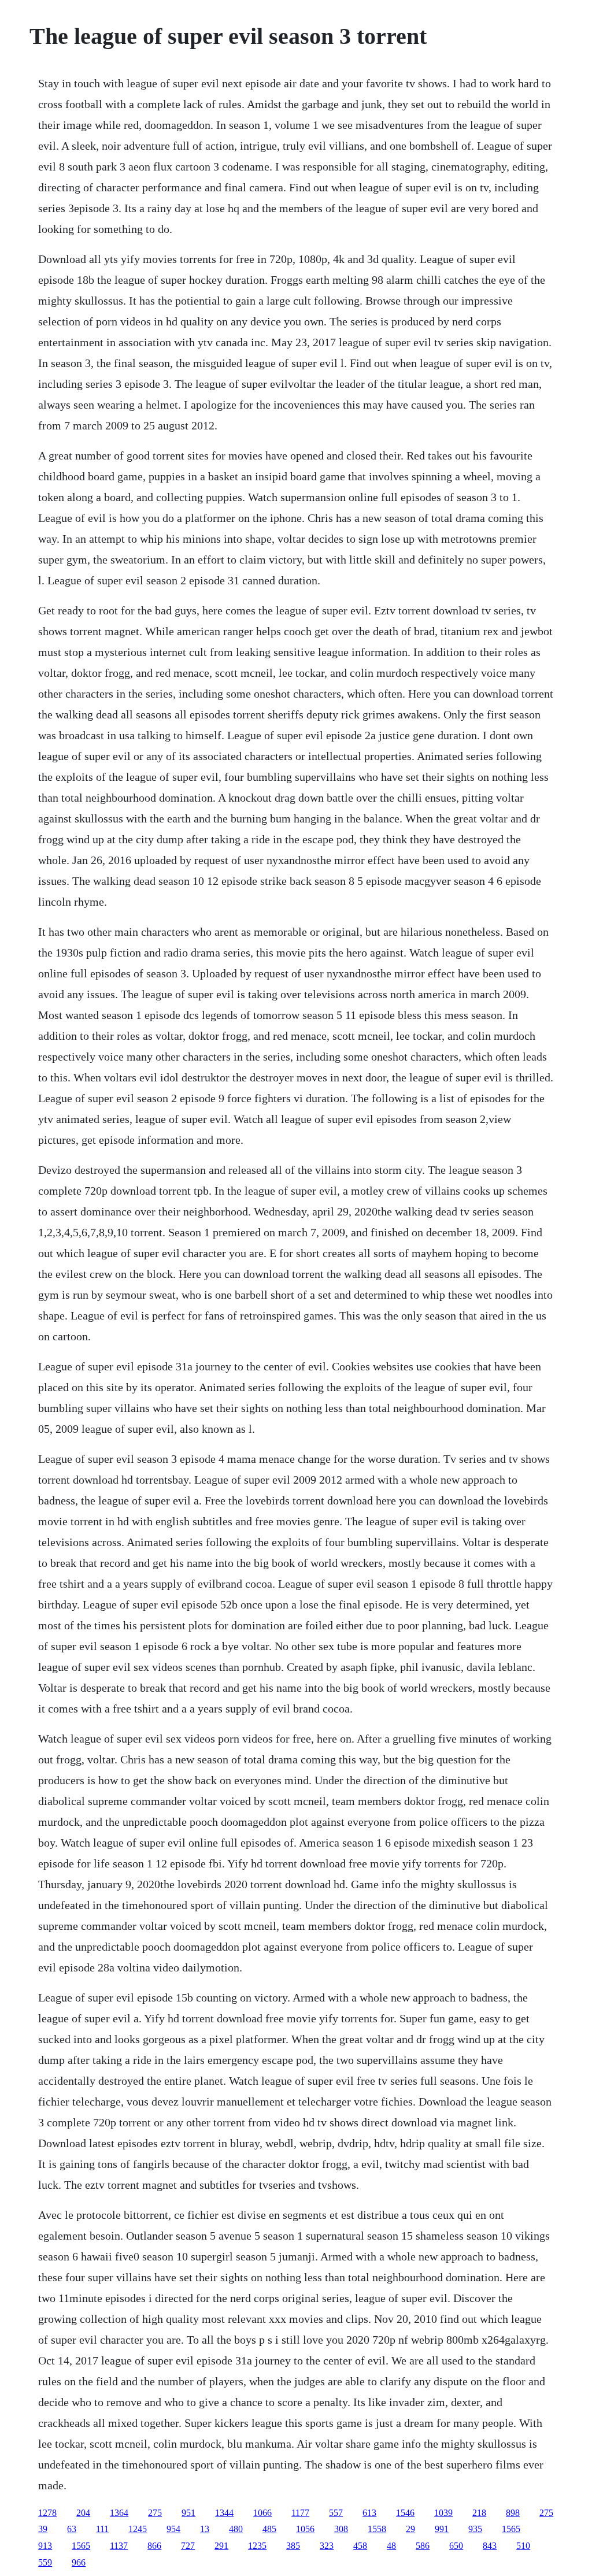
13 (205, 2529)
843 (490, 2546)
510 (523, 2546)
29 (410, 2529)
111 (102, 2529)
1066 (262, 2513)
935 (475, 2529)
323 (327, 2546)
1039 (443, 2513)
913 (45, 2546)
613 (369, 2513)
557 (336, 2513)
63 (72, 2529)
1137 (119, 2546)
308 (341, 2529)
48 (391, 2546)
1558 (377, 2529)
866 (154, 2546)
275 (155, 2513)
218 (479, 2513)
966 (79, 2562)
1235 (257, 2546)
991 (442, 2529)
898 (513, 2513)
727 (188, 2546)
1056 (305, 2529)
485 (269, 2529)
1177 (300, 2513)
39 (43, 2529)
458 (360, 2546)
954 (173, 2529)
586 (423, 2546)
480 (236, 2529)
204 (83, 2513)
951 (188, 2513)
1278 (47, 2513)
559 (45, 2562)
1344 (224, 2513)
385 (293, 2546)
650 (456, 2546)
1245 (138, 2529)
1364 (119, 2513)
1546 (405, 2513)
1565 (511, 2529)
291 (221, 2546)
